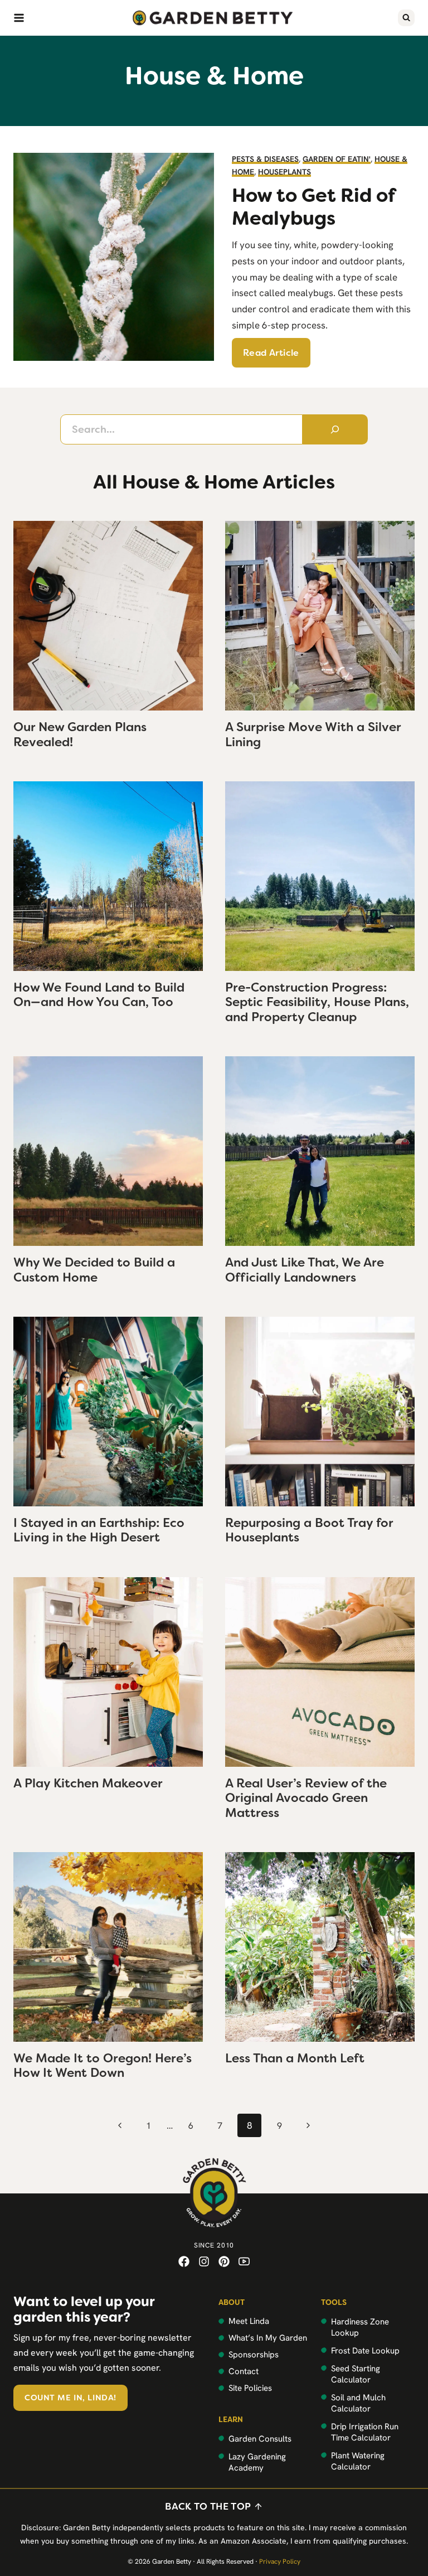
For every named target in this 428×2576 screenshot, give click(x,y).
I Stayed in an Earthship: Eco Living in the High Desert (99, 1530)
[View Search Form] (406, 18)
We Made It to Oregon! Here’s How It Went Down (103, 2065)
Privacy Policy (280, 2561)
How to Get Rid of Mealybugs (313, 207)
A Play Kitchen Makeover (88, 1783)
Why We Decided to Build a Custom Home (94, 1270)
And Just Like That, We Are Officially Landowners (305, 1270)
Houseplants (284, 172)
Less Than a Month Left (295, 2058)
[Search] (335, 429)
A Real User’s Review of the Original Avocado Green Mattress (306, 1798)
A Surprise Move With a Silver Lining (313, 734)
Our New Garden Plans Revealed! (80, 734)
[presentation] (108, 616)
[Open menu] (19, 18)
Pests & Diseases (265, 159)
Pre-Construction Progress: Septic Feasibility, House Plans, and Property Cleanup (317, 1002)
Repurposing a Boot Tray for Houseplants (309, 1530)
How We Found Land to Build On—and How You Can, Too (99, 995)
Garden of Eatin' (337, 159)
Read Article (271, 353)
